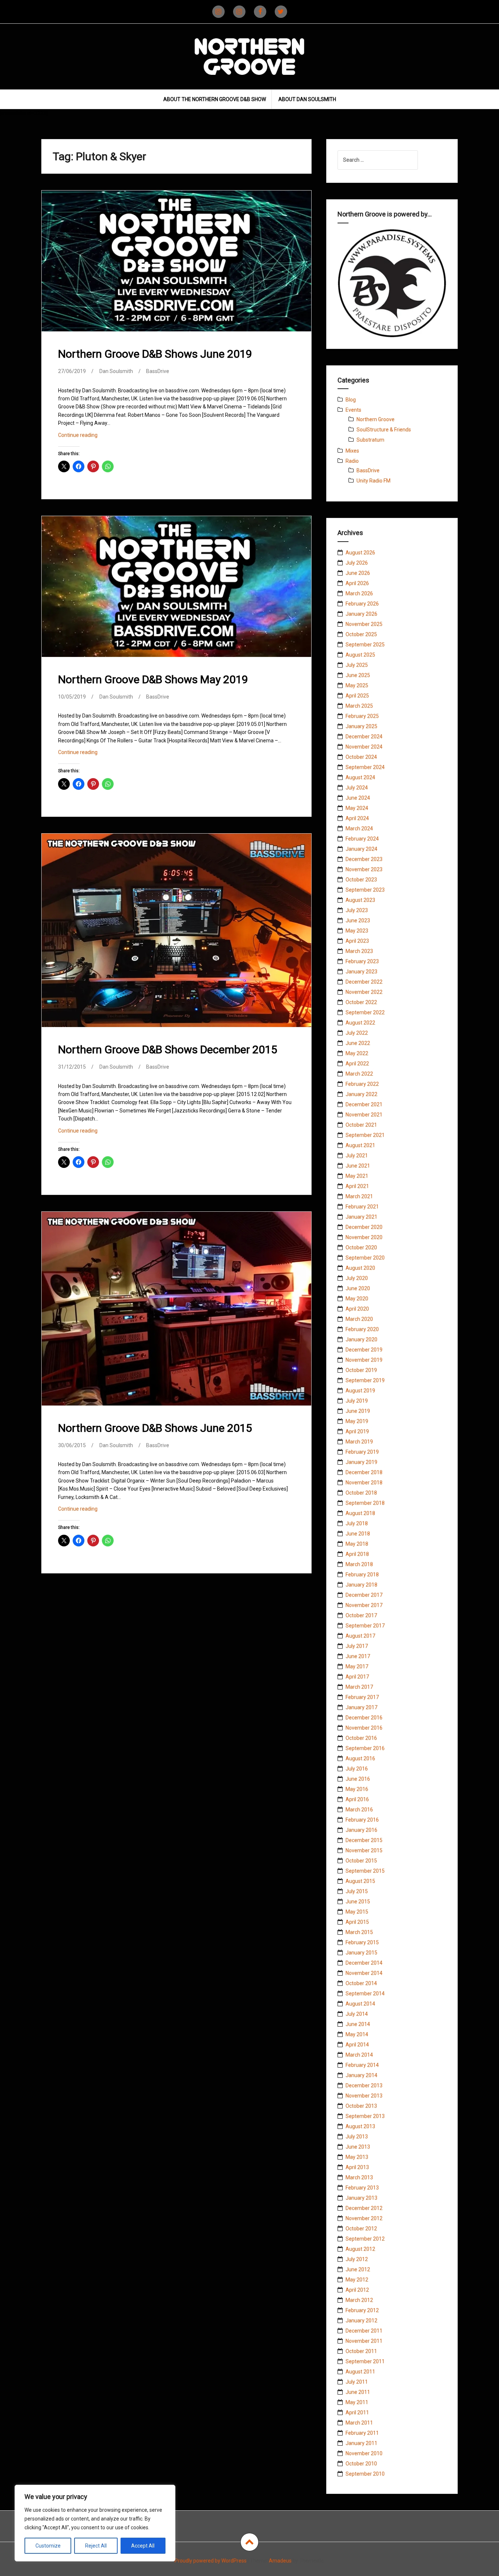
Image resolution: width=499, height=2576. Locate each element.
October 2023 (361, 880)
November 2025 (364, 624)
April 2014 (357, 2045)
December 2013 (364, 2085)
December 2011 (364, 2331)
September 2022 (365, 1012)
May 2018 (357, 1544)
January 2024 (361, 849)
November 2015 (364, 1850)
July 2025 (357, 665)
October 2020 (361, 1247)
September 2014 (365, 1993)
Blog (351, 400)
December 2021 (364, 1104)
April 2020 (357, 1309)
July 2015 (357, 1891)
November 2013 (364, 2096)
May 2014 (357, 2034)
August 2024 (360, 777)
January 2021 (361, 1217)
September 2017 (365, 1626)
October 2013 (361, 2106)
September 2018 (365, 1503)
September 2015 (365, 1871)
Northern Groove (376, 419)
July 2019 (357, 1401)
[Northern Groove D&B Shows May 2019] (176, 592)
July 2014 (357, 2014)
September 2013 (365, 2116)
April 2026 (357, 583)
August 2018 (360, 1513)
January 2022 (361, 1094)
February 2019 (362, 1452)
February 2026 (362, 604)
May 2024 (357, 808)
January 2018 (361, 1585)
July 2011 (357, 2382)
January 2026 (361, 614)
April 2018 (357, 1554)
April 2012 (357, 2290)
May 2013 (357, 2157)
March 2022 (359, 1074)
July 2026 (357, 563)
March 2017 (359, 1687)
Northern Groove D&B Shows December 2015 (168, 1049)
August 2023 (360, 900)
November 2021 (364, 1115)
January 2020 (361, 1339)
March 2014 (359, 2055)
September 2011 (365, 2361)
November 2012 (364, 2218)
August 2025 (360, 655)
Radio (352, 461)
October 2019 (361, 1370)
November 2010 (364, 2453)
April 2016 (357, 1799)
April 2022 (357, 1064)
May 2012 (357, 2280)
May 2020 (357, 1299)
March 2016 (359, 1810)
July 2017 (357, 1646)
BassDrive (158, 371)
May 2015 (357, 1912)
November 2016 (364, 1728)
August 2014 (360, 2004)
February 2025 (362, 716)
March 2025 (359, 706)
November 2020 (364, 1237)
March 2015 (359, 1932)
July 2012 (357, 2259)
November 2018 (364, 1483)
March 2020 (359, 1319)
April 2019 (357, 1431)
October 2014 (361, 1983)
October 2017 (361, 1615)
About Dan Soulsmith (307, 99)
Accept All (143, 2546)
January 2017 (361, 1707)
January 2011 (361, 2443)
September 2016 (365, 1748)
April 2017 (357, 1677)
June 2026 (358, 573)
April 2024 (357, 818)
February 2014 (362, 2065)
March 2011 (359, 2423)
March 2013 (359, 2177)
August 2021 (360, 1145)
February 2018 (362, 1575)
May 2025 (357, 685)
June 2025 (358, 675)
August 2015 (360, 1881)
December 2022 (364, 982)
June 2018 (358, 1534)
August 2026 (360, 553)
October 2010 (361, 2464)
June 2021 (358, 1166)
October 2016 (361, 1738)
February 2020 (362, 1329)
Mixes (352, 451)
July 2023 (357, 910)
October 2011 (361, 2351)
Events (353, 410)
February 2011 (362, 2433)
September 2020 (365, 1258)
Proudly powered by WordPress (211, 2561)
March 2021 (359, 1196)
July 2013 (357, 2137)
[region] (95, 2523)
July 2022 (357, 1033)
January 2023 (361, 972)
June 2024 (358, 798)
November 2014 (364, 1973)
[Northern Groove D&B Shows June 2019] (176, 266)
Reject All (96, 2546)
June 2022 (358, 1043)
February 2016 (362, 1820)
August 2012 (360, 2249)
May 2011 (357, 2402)
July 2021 (357, 1156)
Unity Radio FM (374, 481)
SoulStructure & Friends (384, 430)
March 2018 (359, 1564)
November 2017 (364, 1605)
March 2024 (359, 828)
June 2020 (358, 1288)
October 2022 (361, 1002)
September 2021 (365, 1135)
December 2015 (364, 1840)
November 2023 (364, 869)
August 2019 (360, 1391)
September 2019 (365, 1380)
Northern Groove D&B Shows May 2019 (153, 679)
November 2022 (364, 992)
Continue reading (88, 437)
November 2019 (364, 1360)
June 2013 (358, 2147)
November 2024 (364, 747)
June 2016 (358, 1779)
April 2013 (357, 2167)
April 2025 (357, 696)
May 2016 (357, 1789)
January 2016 (361, 1830)
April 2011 (357, 2412)
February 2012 (362, 2310)
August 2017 (360, 1636)
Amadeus (280, 2561)
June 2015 (358, 1902)
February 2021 (362, 1207)
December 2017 (364, 1595)
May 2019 (357, 1421)
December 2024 (364, 737)
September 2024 (365, 767)
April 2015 (357, 1922)
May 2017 (357, 1666)
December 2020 (364, 1227)
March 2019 (359, 1442)
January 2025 (361, 726)
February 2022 (362, 1084)
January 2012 (361, 2321)
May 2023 (357, 931)
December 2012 (364, 2208)
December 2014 (364, 1963)
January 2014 (361, 2075)
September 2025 (365, 645)
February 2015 (362, 1942)
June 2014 (358, 2024)
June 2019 (358, 1411)
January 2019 (361, 1462)
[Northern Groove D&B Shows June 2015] (176, 1310)
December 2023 (364, 859)
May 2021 (357, 1176)
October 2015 (361, 1861)
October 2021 (361, 1125)
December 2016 (364, 1718)
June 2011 (358, 2392)
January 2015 (361, 1953)
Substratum (370, 440)
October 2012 (361, 2229)
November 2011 (364, 2341)
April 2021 (357, 1186)
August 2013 (360, 2126)
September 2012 (365, 2239)
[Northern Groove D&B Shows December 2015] (176, 931)
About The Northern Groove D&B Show (215, 99)
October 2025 (361, 634)
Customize (48, 2546)
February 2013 (362, 2188)
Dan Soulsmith (116, 371)
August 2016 (360, 1758)
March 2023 (359, 951)
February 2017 (362, 1697)
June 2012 (358, 2269)
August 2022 (360, 1023)
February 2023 (362, 961)
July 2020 (357, 1278)
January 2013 (361, 2198)
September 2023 (365, 890)
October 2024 (361, 757)
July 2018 (357, 1523)
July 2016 (357, 1769)
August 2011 (360, 2372)
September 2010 (365, 2474)
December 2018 (364, 1472)
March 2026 (359, 593)
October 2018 (361, 1493)
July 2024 (357, 788)
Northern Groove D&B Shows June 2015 (155, 1428)
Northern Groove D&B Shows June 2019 (155, 354)
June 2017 (358, 1656)
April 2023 (357, 941)
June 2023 (358, 920)
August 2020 (360, 1268)
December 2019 (364, 1350)
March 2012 (359, 2300)
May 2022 (357, 1053)
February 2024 (362, 839)
